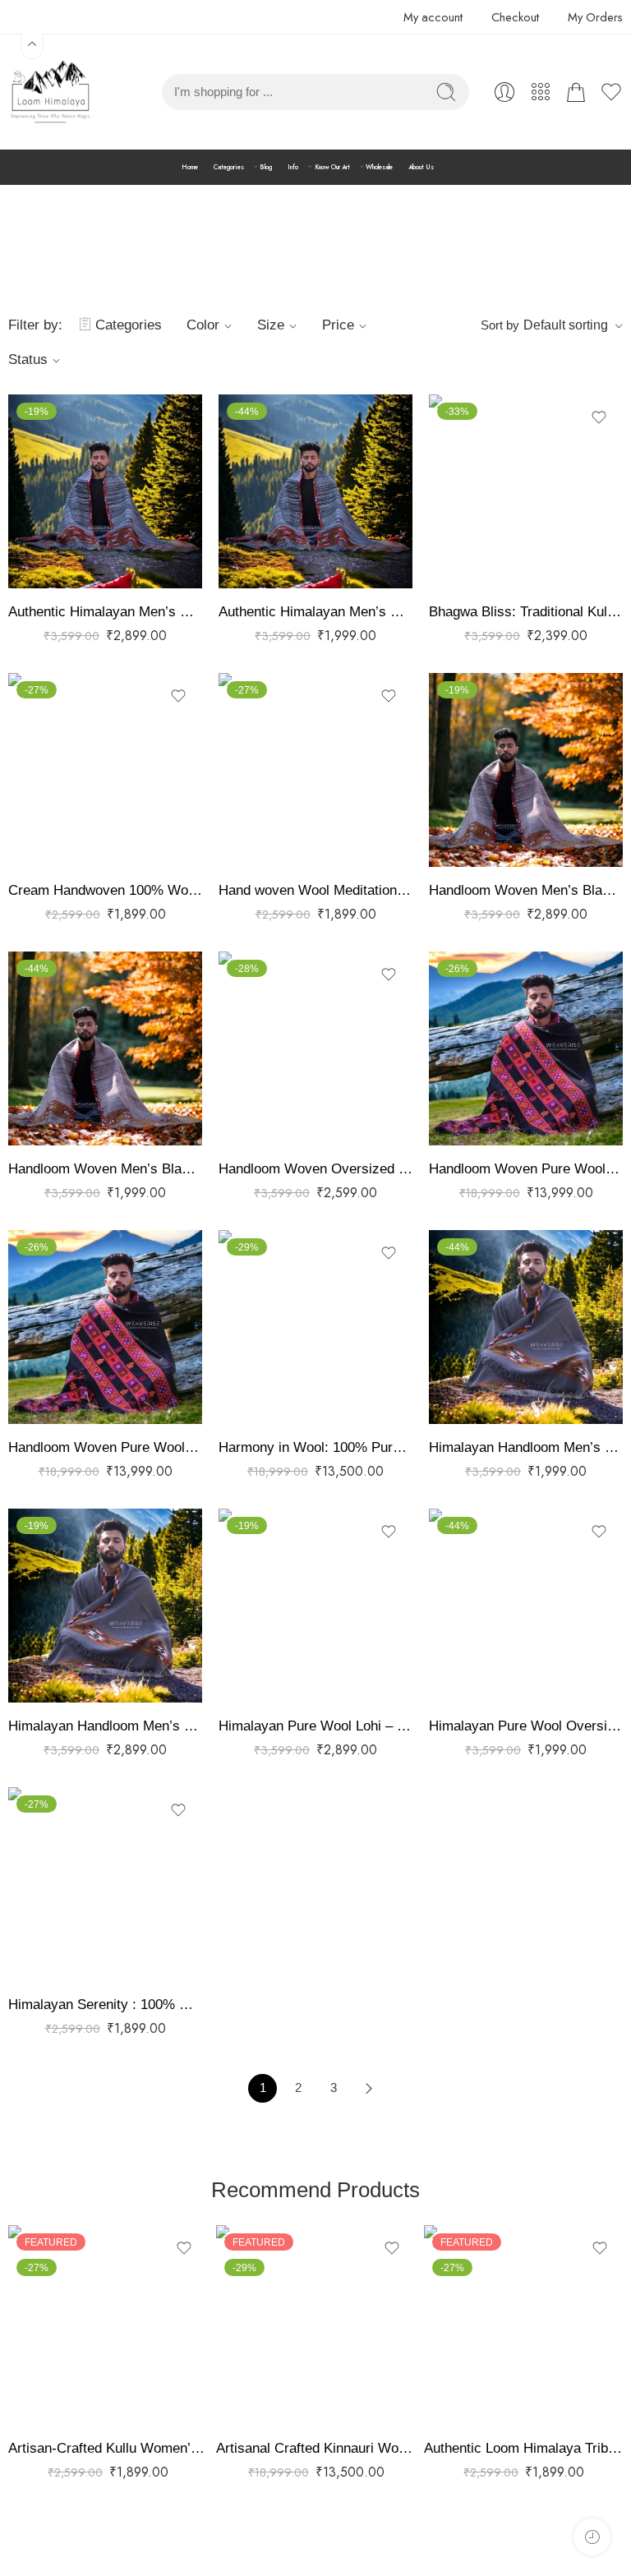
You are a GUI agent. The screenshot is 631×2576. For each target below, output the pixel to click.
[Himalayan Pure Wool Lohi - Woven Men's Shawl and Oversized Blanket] (315, 1606)
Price (338, 325)
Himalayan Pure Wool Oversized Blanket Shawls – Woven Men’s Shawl (526, 1726)
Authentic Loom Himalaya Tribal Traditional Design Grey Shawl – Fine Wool (524, 2448)
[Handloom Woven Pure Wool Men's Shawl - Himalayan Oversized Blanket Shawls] (526, 1048)
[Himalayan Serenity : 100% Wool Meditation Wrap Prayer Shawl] (105, 1884)
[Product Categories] (541, 92)
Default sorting (566, 325)
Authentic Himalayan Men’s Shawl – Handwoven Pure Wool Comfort (105, 612)
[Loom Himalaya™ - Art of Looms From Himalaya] (49, 92)
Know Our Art (332, 167)
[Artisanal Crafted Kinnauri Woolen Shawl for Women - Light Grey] (316, 2325)
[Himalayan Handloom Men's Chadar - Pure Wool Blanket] (526, 1327)
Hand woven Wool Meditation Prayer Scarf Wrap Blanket (315, 890)
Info (293, 167)
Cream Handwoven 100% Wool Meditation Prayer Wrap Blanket (105, 890)
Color (203, 325)
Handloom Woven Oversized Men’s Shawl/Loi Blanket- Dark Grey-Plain (315, 1169)
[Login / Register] (504, 92)
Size (271, 325)
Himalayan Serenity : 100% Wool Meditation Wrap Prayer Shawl (105, 2005)
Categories (229, 167)
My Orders (595, 17)
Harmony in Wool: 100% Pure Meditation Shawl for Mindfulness (315, 1447)
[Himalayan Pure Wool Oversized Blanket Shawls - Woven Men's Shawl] (526, 1606)
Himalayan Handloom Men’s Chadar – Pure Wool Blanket (526, 1447)
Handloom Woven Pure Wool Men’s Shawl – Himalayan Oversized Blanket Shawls (526, 1169)
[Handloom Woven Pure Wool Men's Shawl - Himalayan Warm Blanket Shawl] (105, 1327)
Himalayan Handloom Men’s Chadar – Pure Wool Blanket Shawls (105, 1726)
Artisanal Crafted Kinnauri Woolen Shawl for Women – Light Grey (316, 2448)
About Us (421, 167)
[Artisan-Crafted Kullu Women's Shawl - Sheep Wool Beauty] (108, 2325)
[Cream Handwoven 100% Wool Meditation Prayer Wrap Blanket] (105, 770)
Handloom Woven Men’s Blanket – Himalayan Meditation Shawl (526, 890)
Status (28, 359)
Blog (266, 167)
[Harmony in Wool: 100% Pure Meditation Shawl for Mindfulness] (315, 1327)
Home (190, 167)
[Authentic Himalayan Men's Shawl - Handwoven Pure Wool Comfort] (105, 491)
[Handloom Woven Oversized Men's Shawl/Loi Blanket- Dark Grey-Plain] (315, 1048)
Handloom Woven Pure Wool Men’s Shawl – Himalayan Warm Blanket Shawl (105, 1447)
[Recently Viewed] (592, 2537)
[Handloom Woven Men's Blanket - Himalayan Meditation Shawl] (526, 770)
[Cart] (576, 92)
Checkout (515, 17)
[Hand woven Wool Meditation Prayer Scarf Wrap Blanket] (315, 770)
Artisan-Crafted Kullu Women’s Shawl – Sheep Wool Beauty (108, 2448)
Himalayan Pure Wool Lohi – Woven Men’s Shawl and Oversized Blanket (315, 1726)
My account (433, 17)
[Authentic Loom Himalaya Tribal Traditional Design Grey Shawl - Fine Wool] (524, 2325)
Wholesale (379, 167)
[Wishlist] (178, 417)
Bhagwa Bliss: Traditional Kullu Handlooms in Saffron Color (526, 612)
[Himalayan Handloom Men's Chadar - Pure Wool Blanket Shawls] (105, 1606)
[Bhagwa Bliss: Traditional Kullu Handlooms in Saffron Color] (526, 491)
